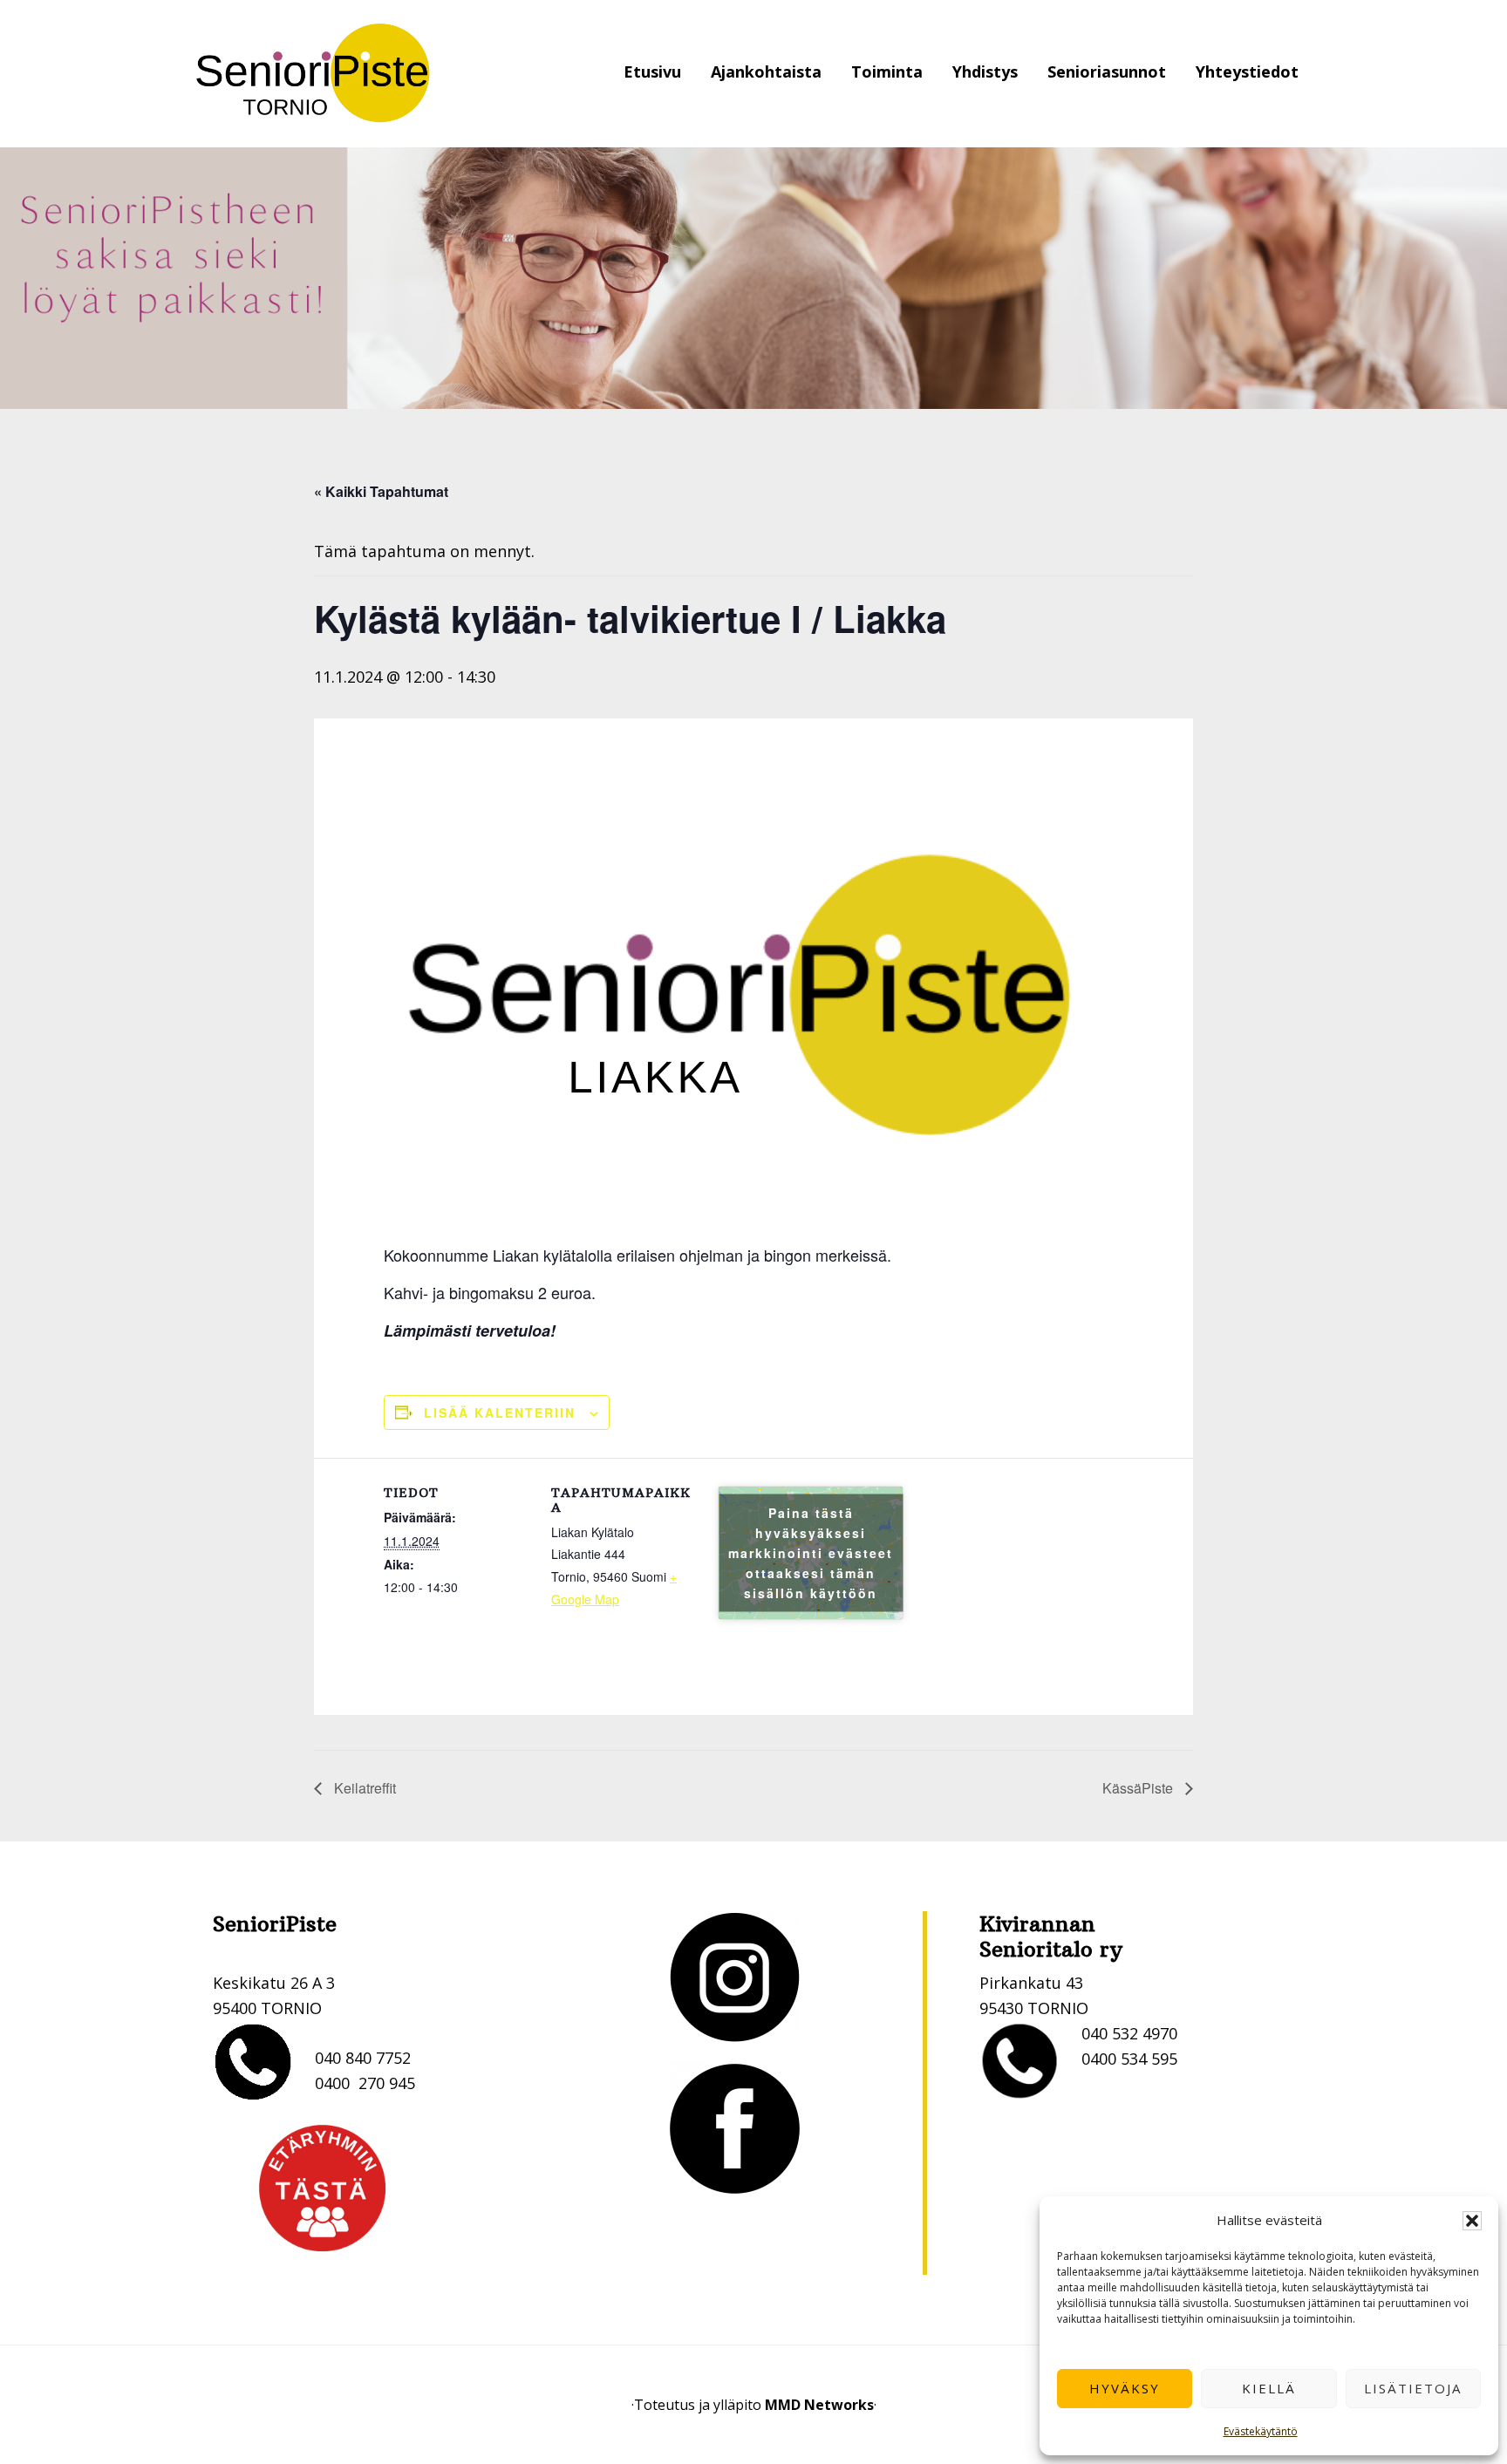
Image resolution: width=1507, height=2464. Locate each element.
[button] (1472, 2221)
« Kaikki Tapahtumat (381, 491)
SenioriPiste (313, 74)
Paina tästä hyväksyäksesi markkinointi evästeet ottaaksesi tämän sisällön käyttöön (811, 1553)
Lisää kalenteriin (500, 1412)
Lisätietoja (1413, 2388)
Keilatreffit (363, 1788)
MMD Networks (819, 2405)
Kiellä (1269, 2388)
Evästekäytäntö (1261, 2431)
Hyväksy (1125, 2388)
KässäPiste (1139, 1788)
